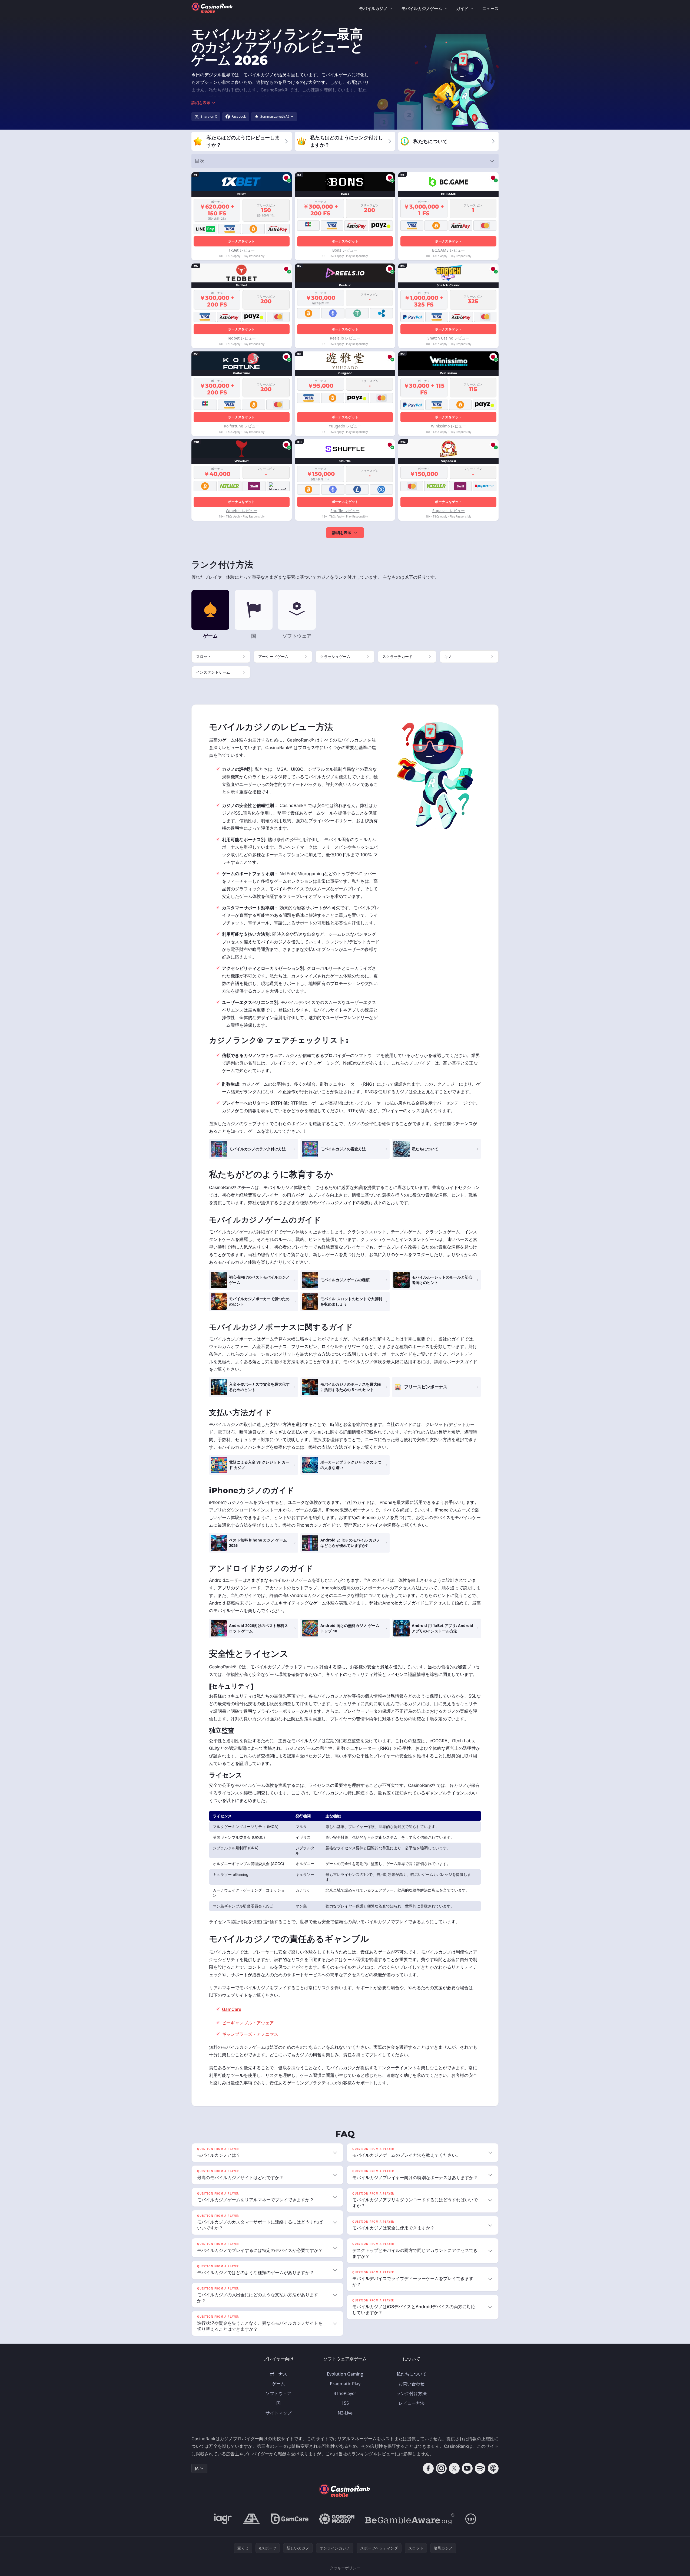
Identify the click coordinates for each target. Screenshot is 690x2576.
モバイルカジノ (373, 8)
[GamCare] (290, 2519)
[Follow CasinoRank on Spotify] (480, 2468)
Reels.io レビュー (345, 338)
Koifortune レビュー (242, 426)
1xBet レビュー (242, 250)
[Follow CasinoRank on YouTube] (467, 2468)
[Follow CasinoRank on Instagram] (441, 2468)
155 (345, 2403)
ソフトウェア (278, 2393)
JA (197, 2468)
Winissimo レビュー (448, 426)
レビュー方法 (412, 2403)
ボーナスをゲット (241, 241)
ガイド (462, 8)
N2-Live (345, 2413)
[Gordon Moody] (337, 2519)
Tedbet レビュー (241, 338)
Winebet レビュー (241, 511)
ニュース (490, 8)
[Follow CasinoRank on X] (454, 2468)
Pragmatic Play (345, 2384)
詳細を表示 (342, 533)
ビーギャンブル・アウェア (248, 2023)
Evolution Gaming (345, 2374)
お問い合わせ (412, 2384)
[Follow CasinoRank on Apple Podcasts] (493, 2468)
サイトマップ (278, 2413)
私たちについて (412, 2374)
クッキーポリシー (345, 2568)
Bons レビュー (345, 250)
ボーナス (278, 2374)
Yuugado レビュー (345, 426)
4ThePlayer (345, 2393)
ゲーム (278, 2384)
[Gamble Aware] (410, 2519)
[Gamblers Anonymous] (251, 2519)
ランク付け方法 (412, 2393)
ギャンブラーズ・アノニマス (250, 2034)
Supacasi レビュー (449, 511)
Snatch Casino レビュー (448, 338)
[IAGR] (223, 2519)
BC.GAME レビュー (448, 250)
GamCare (232, 2009)
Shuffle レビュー (345, 511)
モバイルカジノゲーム (422, 8)
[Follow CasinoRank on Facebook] (428, 2468)
